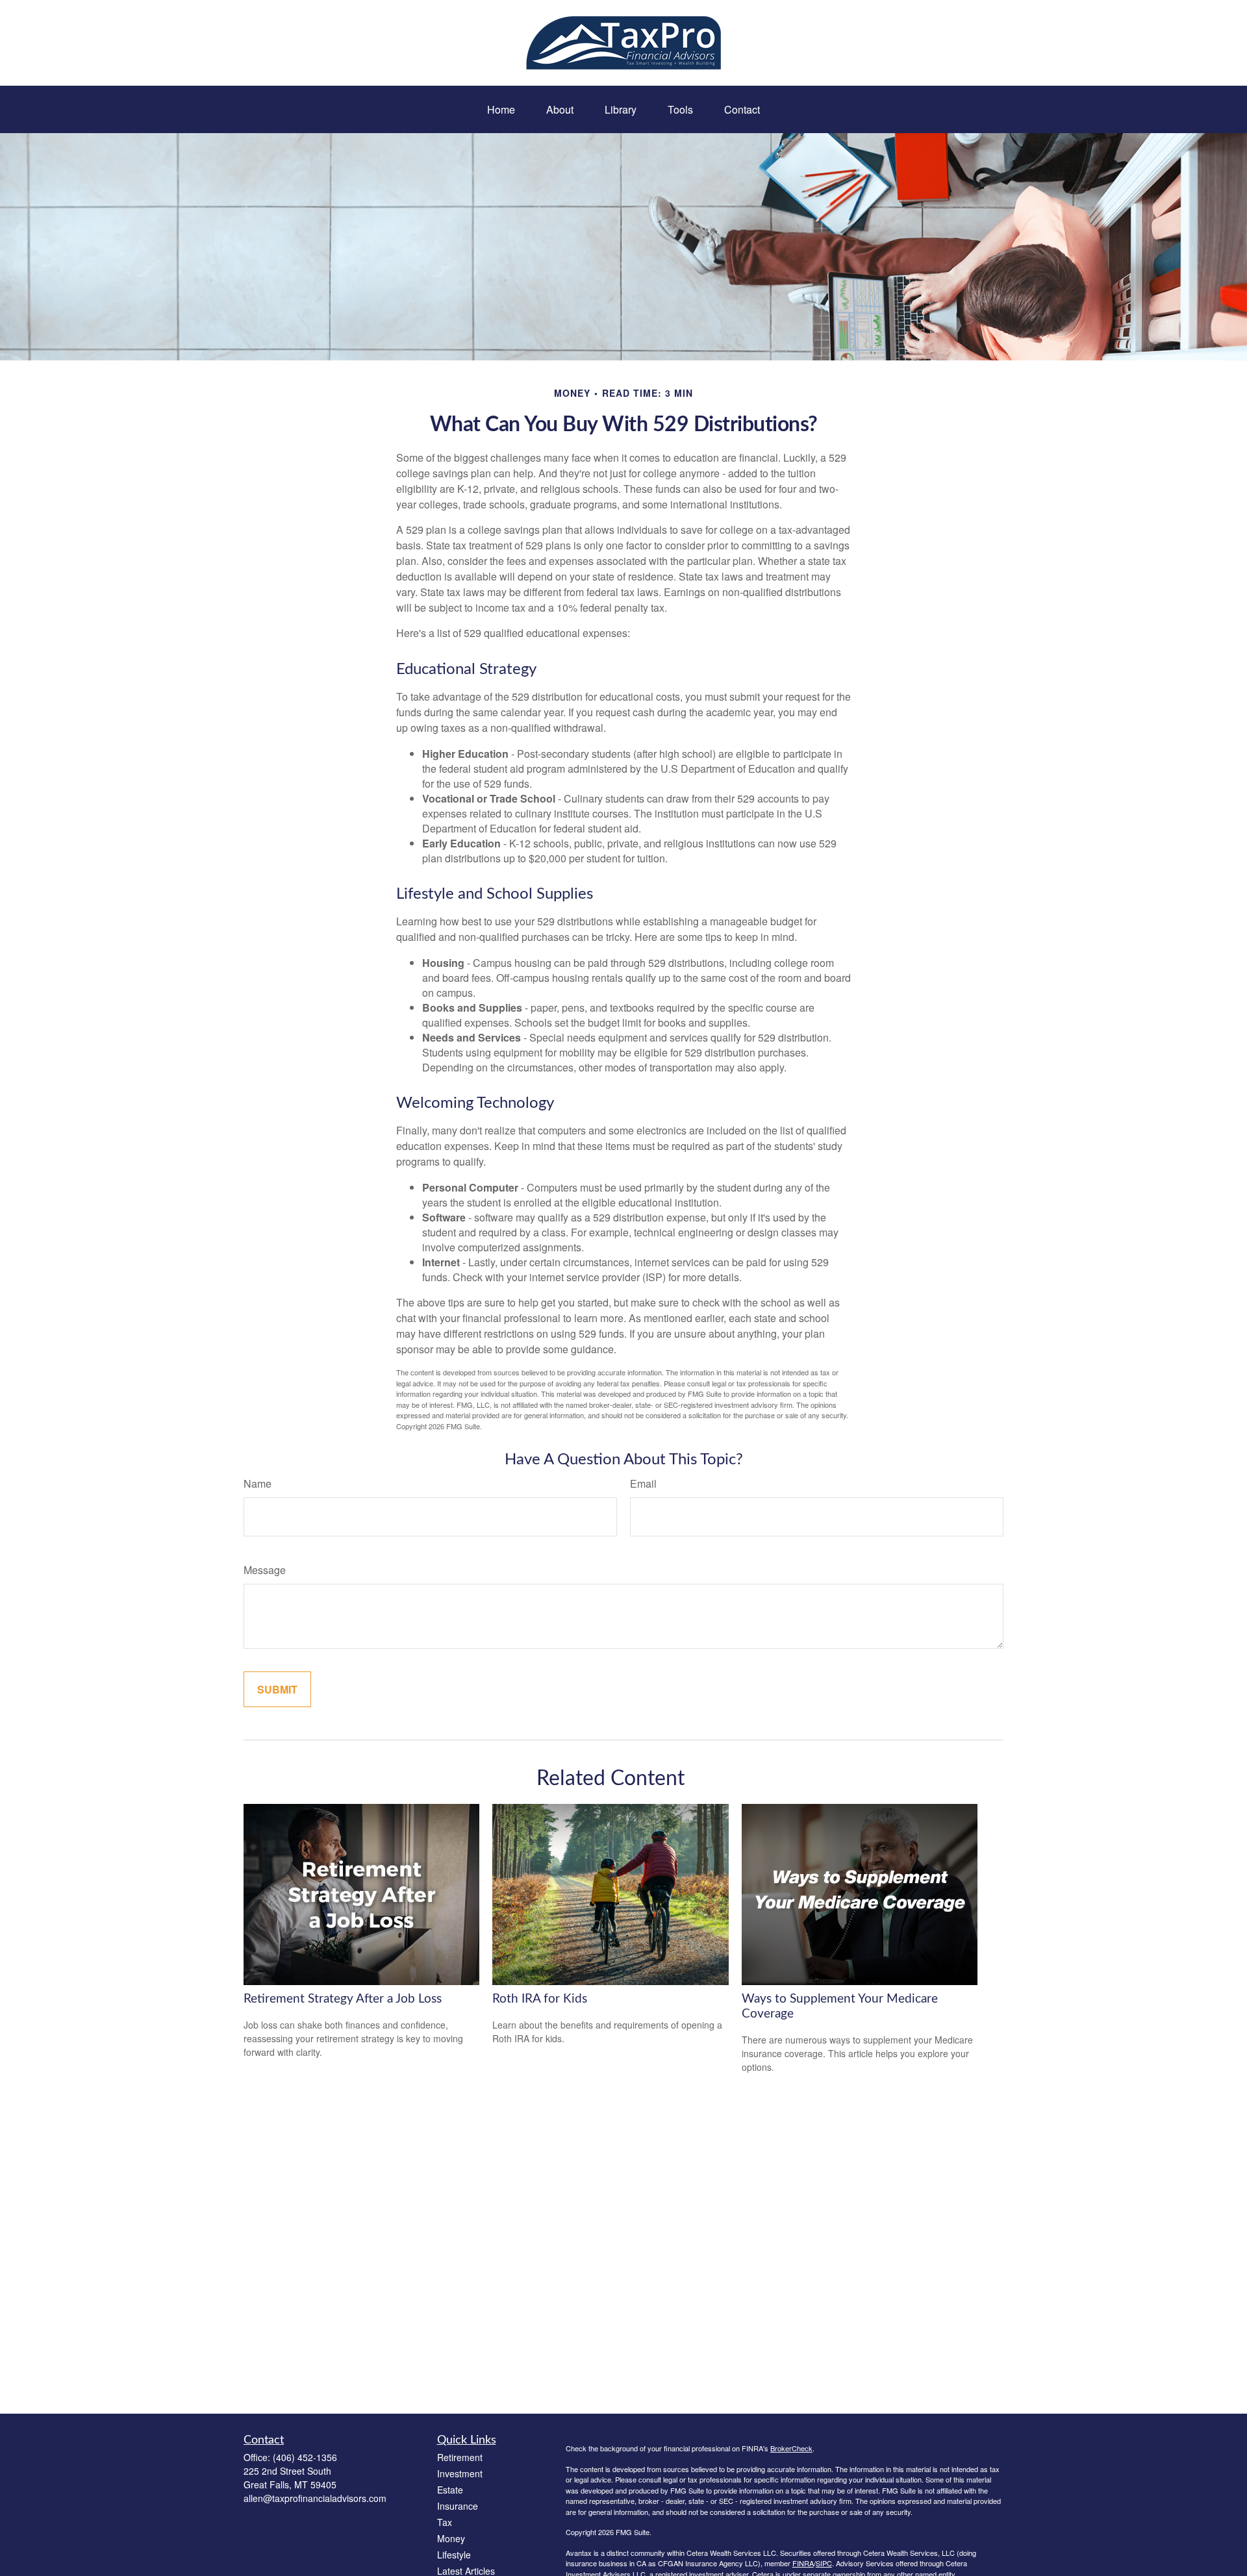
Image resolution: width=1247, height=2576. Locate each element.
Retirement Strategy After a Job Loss (343, 1999)
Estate (450, 2490)
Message (265, 1570)
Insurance (458, 2506)
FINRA (803, 2563)
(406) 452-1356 (305, 2457)
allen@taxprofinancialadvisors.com (315, 2498)
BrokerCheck (791, 2448)
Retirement (460, 2457)
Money (451, 2538)
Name (258, 1483)
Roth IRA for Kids (540, 1999)
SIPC (824, 2563)
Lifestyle (454, 2555)
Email (643, 1483)
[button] (501, 109)
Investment (460, 2473)
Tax (445, 2522)
